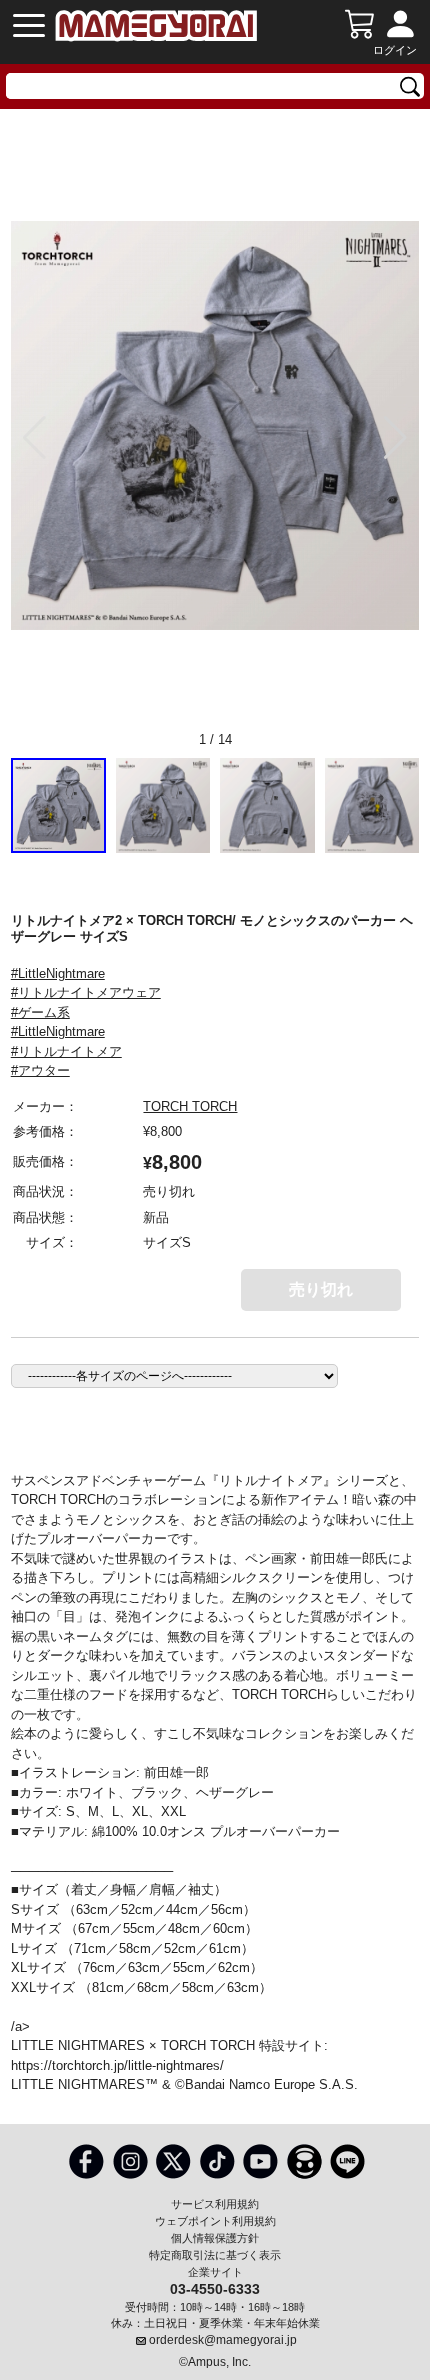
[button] (395, 438)
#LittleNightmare (58, 973)
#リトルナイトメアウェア (86, 992)
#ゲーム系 (40, 1012)
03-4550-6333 (215, 2288)
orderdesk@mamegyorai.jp (223, 2340)
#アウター (40, 1070)
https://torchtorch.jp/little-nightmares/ (117, 2065)
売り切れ (321, 1289)
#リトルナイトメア (66, 1051)
